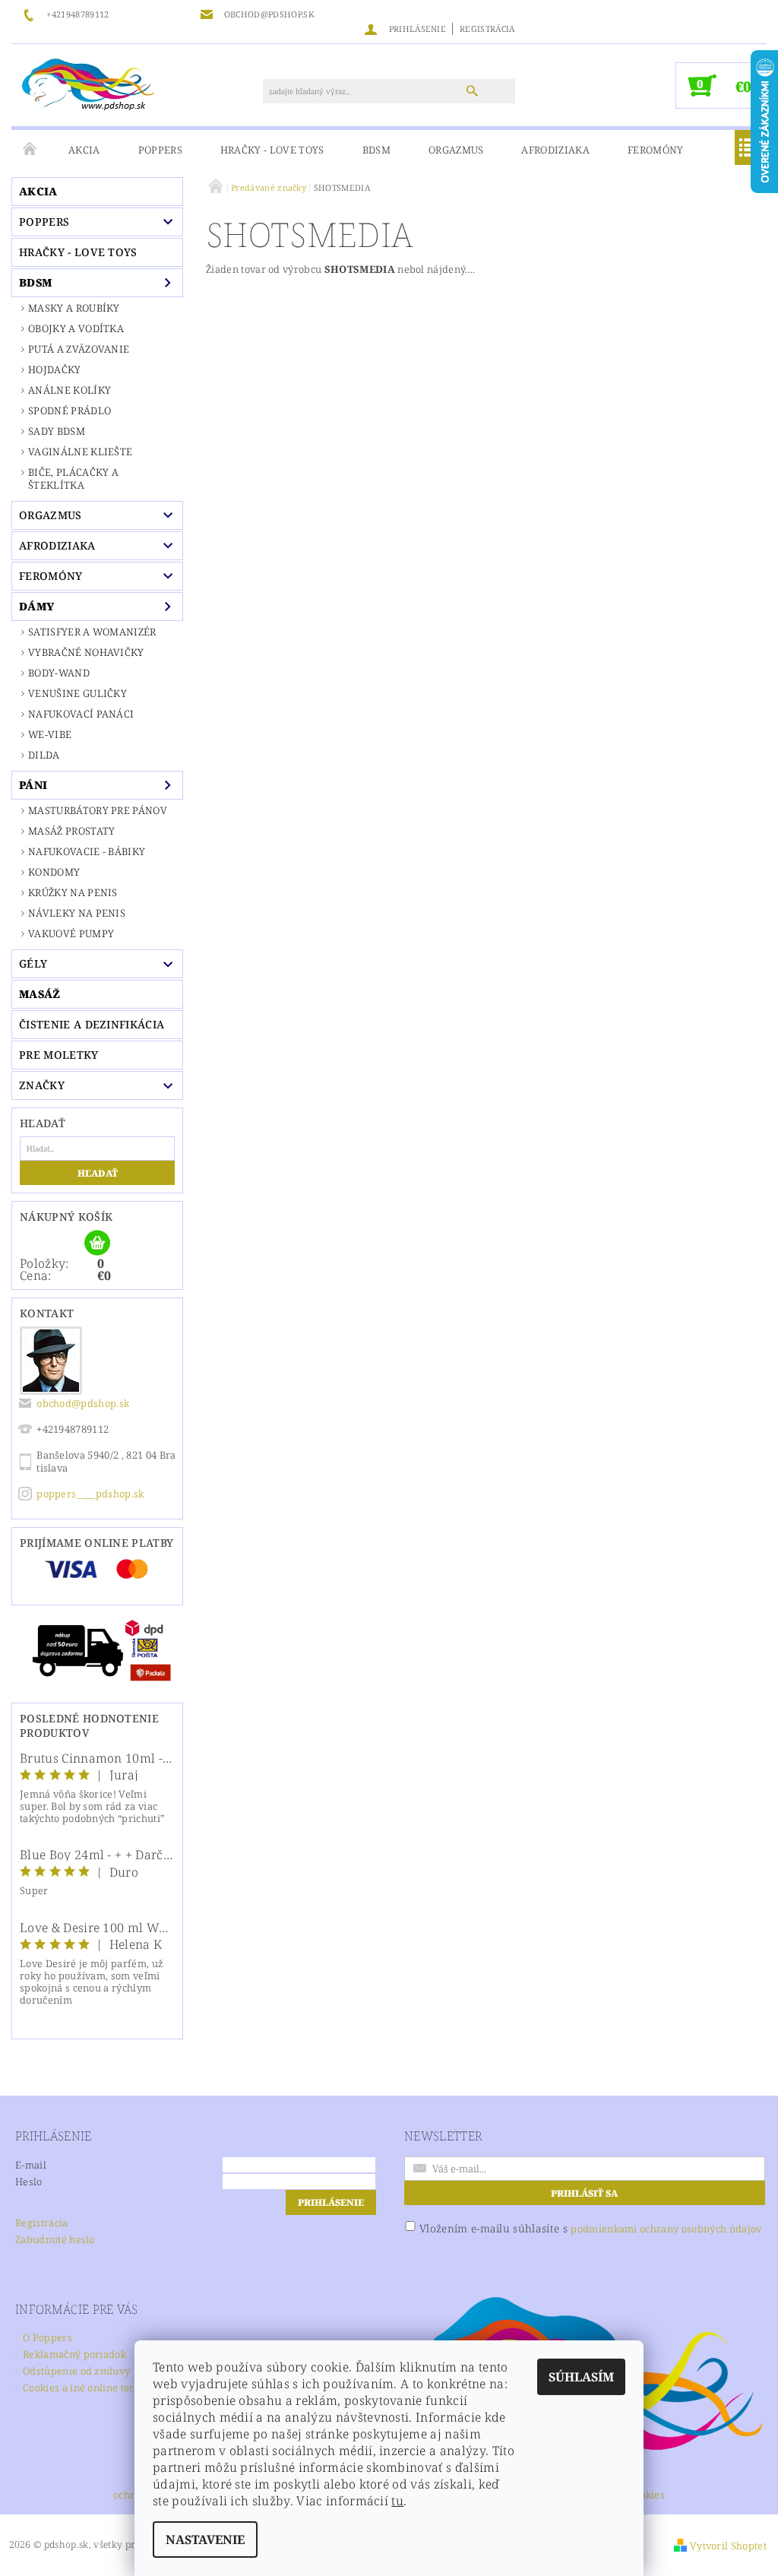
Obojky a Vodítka (76, 328)
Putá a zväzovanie (79, 349)
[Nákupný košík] (97, 1244)
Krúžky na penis (73, 892)
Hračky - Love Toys (272, 150)
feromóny (656, 150)
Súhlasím (581, 2377)
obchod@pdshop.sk (83, 1403)
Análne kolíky (70, 390)
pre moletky (59, 1055)
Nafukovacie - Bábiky (87, 851)
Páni (33, 785)
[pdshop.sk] (88, 83)
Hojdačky (55, 369)
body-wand (59, 673)
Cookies (647, 2496)
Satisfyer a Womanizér (92, 632)
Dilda (44, 755)
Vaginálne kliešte (80, 452)
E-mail (31, 2165)
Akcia (84, 150)
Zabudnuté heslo (55, 2239)
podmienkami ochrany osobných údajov (666, 2229)
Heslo (29, 2182)
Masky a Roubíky (74, 308)
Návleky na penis (77, 913)
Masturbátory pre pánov (98, 810)
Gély (33, 963)
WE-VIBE (50, 734)
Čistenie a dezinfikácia (92, 1024)
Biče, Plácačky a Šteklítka (73, 478)
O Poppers (47, 2337)
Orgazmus (456, 150)
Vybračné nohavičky (86, 652)
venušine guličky (77, 693)
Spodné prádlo (70, 410)
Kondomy (54, 872)
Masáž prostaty (71, 831)
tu (397, 2501)
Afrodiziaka (555, 150)
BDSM (376, 150)
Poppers (160, 150)
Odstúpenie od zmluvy (76, 2371)
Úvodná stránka (30, 150)
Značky (42, 1085)
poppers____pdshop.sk (90, 1494)
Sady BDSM (57, 431)
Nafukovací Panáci (81, 714)
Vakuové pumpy (71, 933)
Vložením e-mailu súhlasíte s (590, 2228)
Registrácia (487, 29)
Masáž (40, 994)
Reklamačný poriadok (74, 2354)
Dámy (36, 606)
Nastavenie (205, 2540)
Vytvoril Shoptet (728, 2546)
